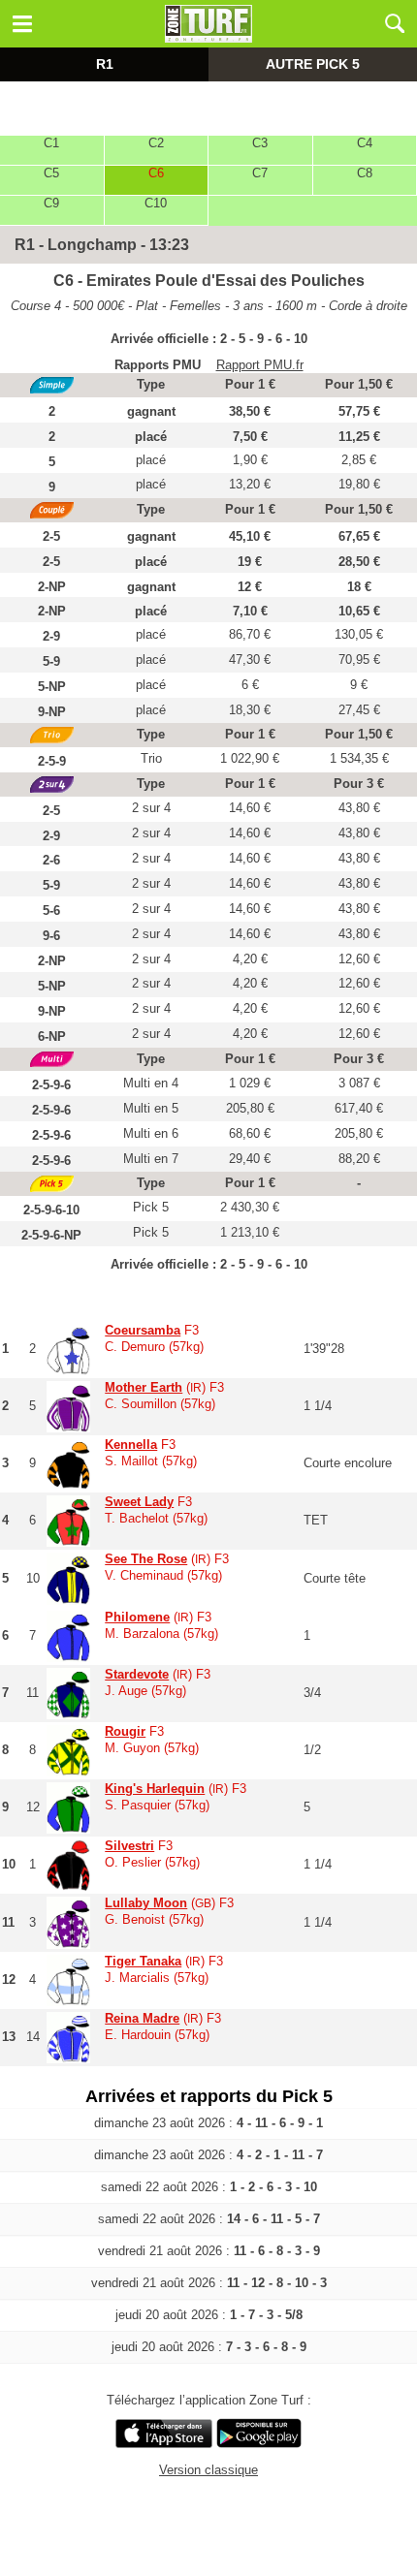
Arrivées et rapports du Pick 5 (209, 2096)
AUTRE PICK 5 (313, 64)
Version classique (208, 2470)
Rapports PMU (158, 365)
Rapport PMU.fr (260, 365)
